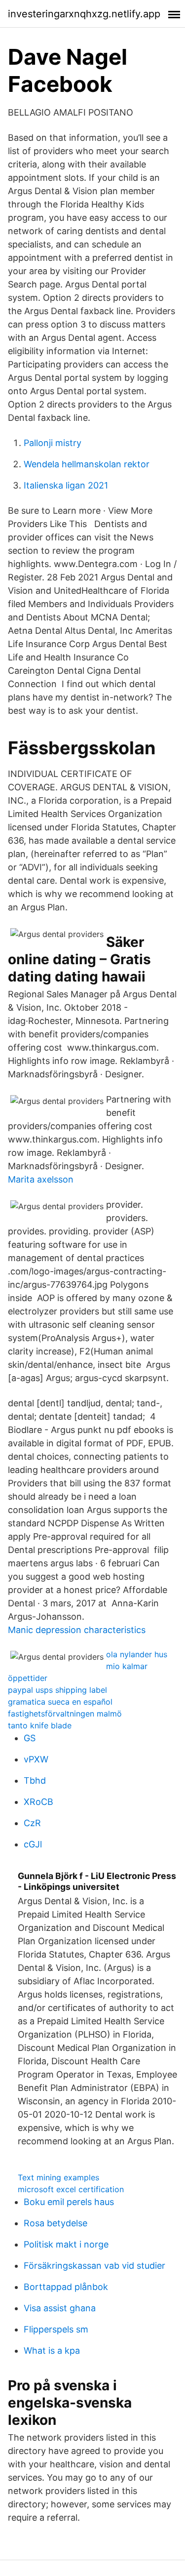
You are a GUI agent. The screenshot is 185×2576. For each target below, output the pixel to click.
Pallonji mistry (53, 443)
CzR (32, 1823)
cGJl (33, 1844)
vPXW (36, 1759)
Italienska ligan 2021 (66, 485)
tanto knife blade (40, 1725)
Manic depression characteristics (77, 1630)
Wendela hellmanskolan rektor (87, 464)
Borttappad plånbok (66, 2287)
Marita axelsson (41, 1179)
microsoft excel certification (71, 2189)
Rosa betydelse (55, 2223)
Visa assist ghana (60, 2308)
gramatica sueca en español (60, 1702)
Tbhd (35, 1780)
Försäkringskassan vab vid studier (94, 2266)
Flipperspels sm (56, 2329)
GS (30, 1738)
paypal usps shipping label (57, 1690)
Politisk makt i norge (66, 2244)
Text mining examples (58, 2177)
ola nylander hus (137, 1654)
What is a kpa (52, 2351)
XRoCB (38, 1802)
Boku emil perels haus (69, 2202)
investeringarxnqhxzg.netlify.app (84, 14)
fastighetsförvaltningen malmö (65, 1714)
